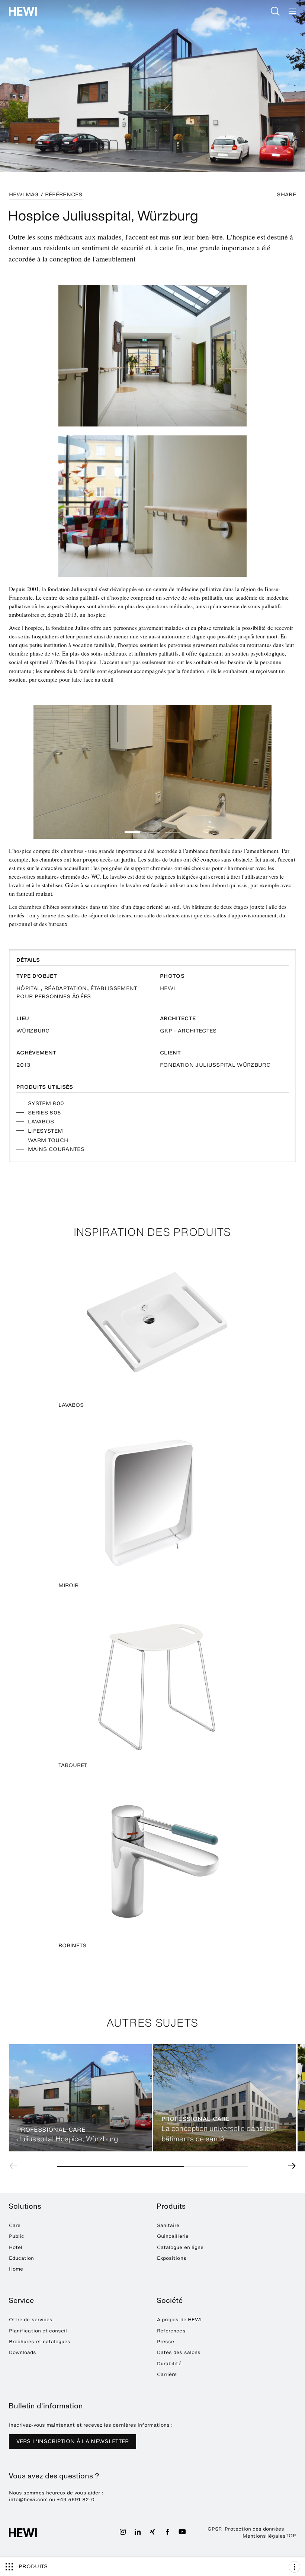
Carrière (167, 2374)
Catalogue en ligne (180, 2247)
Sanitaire (168, 2225)
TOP (291, 2536)
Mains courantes (56, 1149)
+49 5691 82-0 (76, 2499)
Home (16, 2269)
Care (15, 2225)
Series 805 (44, 1113)
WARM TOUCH (48, 1140)
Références (171, 2331)
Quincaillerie (173, 2236)
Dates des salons (179, 2352)
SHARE (286, 195)
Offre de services (31, 2320)
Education (22, 2258)
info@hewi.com (28, 2499)
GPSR (215, 2529)
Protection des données (254, 2529)
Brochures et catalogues (40, 2342)
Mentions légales (264, 2536)
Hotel (16, 2247)
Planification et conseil (38, 2331)
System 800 (46, 1103)
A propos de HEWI (179, 2320)
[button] (132, 832)
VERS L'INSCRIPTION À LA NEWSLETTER (73, 2441)
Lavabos (41, 1122)
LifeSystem (45, 1131)
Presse (166, 2342)
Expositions (172, 2258)
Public (17, 2236)
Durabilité (169, 2364)
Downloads (23, 2352)
